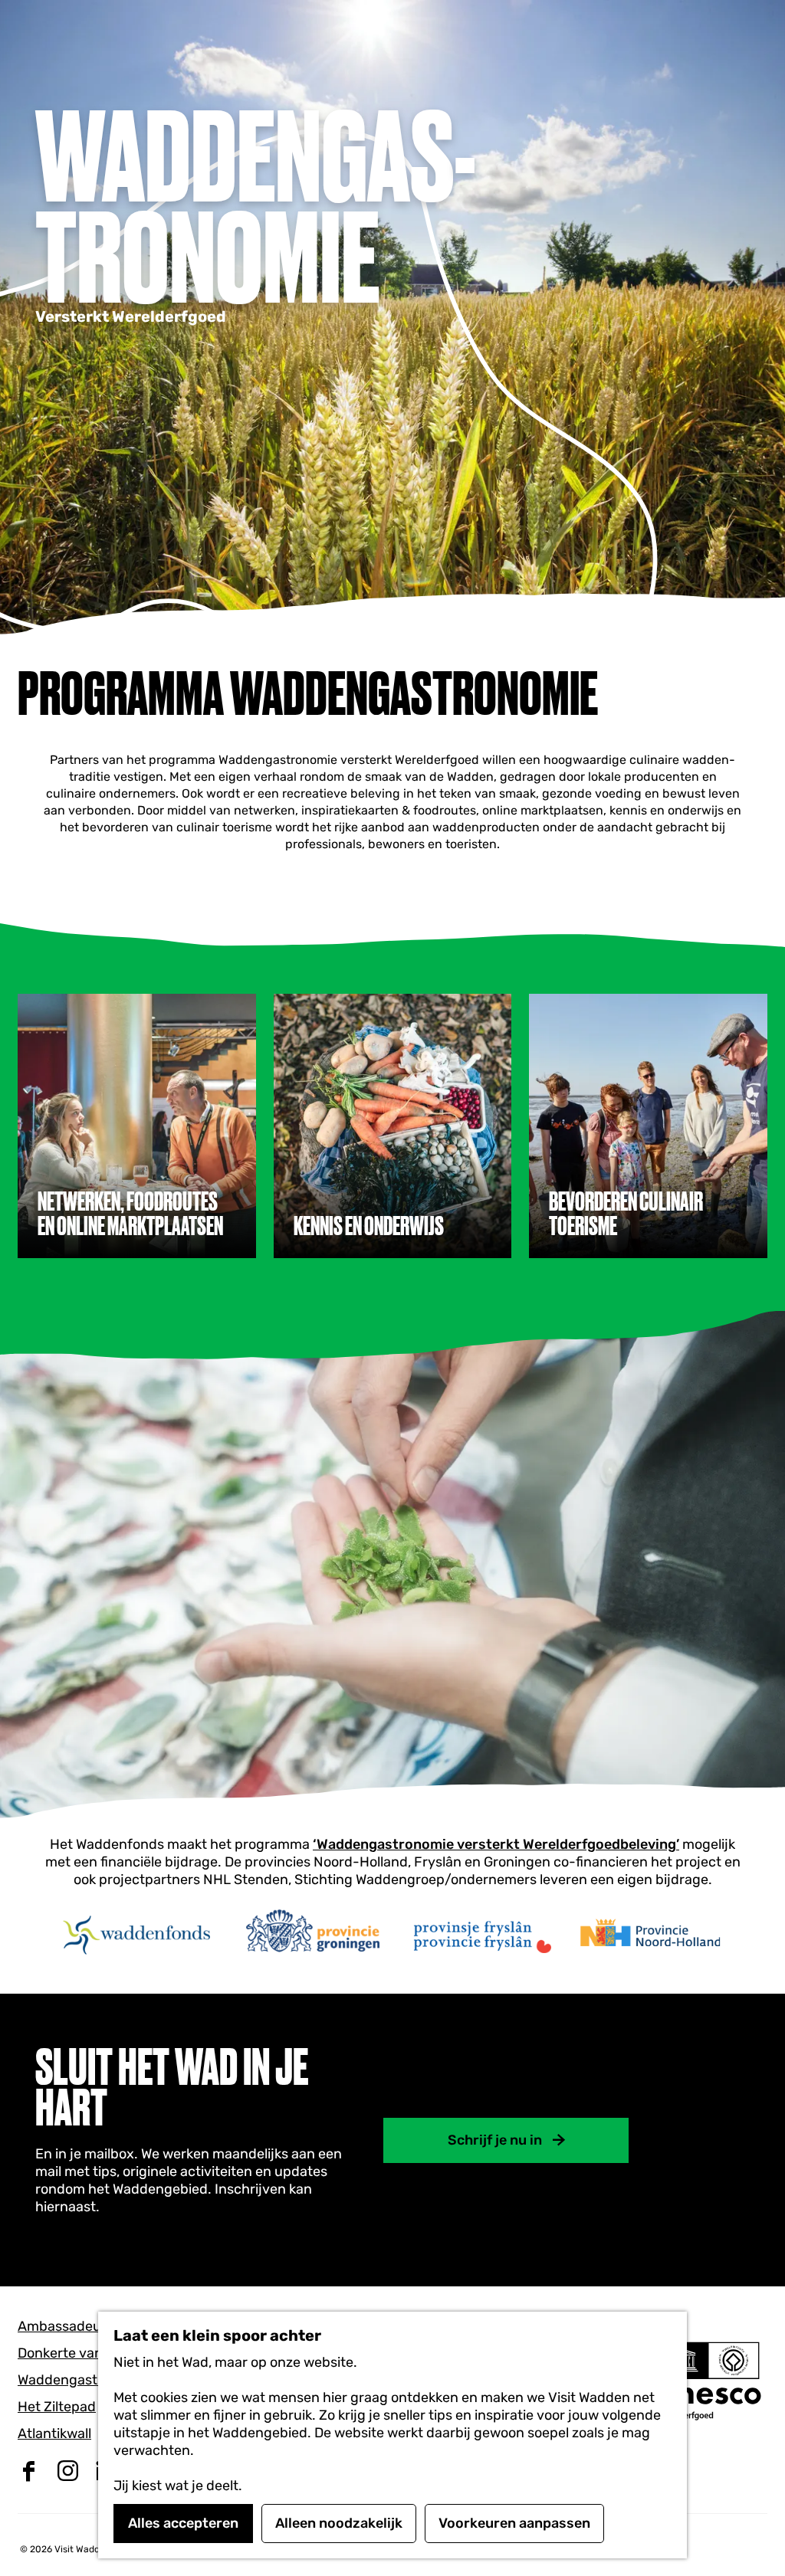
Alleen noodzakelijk (339, 2523)
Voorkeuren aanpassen (514, 2523)
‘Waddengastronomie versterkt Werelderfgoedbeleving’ (496, 1844)
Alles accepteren (183, 2523)
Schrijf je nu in (495, 2140)
